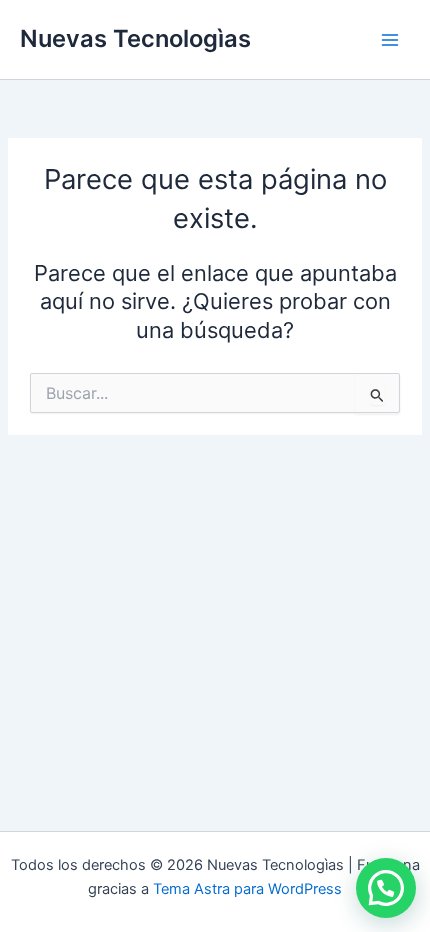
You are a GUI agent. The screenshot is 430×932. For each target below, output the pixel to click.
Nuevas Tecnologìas (135, 38)
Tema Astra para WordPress (247, 889)
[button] (386, 888)
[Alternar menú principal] (390, 39)
